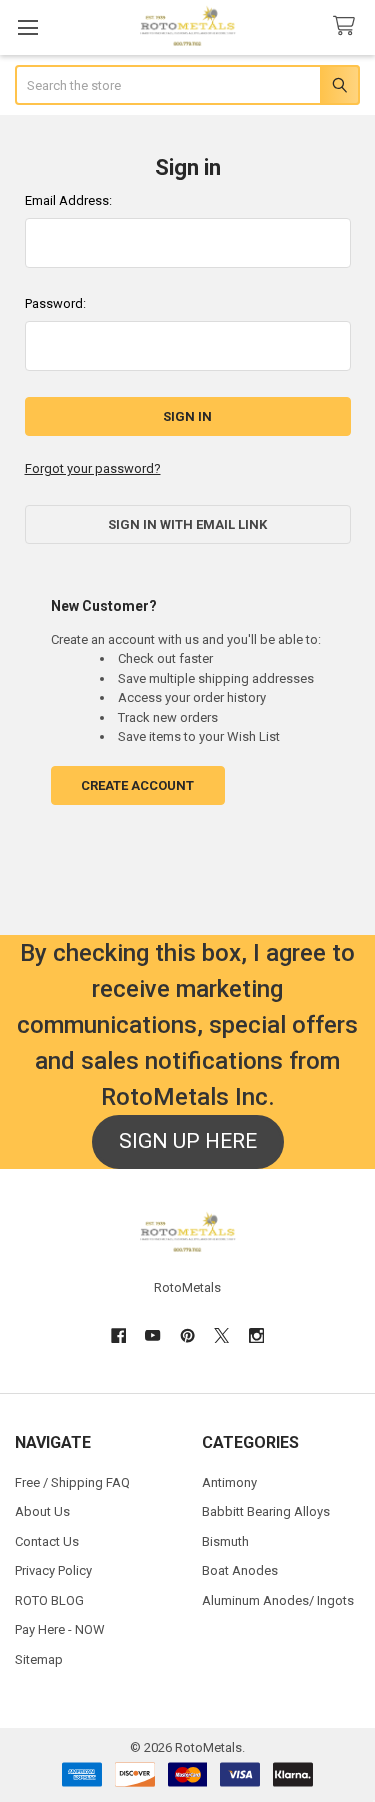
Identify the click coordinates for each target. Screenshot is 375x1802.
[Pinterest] (187, 1335)
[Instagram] (256, 1335)
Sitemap (39, 1659)
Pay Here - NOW (60, 1629)
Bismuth (225, 1541)
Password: (55, 303)
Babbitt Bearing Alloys (266, 1511)
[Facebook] (118, 1335)
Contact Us (47, 1541)
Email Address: (68, 200)
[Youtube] (152, 1335)
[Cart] (348, 26)
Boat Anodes (240, 1570)
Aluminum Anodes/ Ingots (278, 1600)
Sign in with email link (187, 524)
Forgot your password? (93, 468)
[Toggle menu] (27, 27)
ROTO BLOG (49, 1600)
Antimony (229, 1482)
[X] (221, 1335)
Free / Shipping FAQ (72, 1482)
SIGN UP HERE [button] (188, 1141)
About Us (42, 1511)
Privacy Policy (53, 1570)
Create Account (137, 785)
